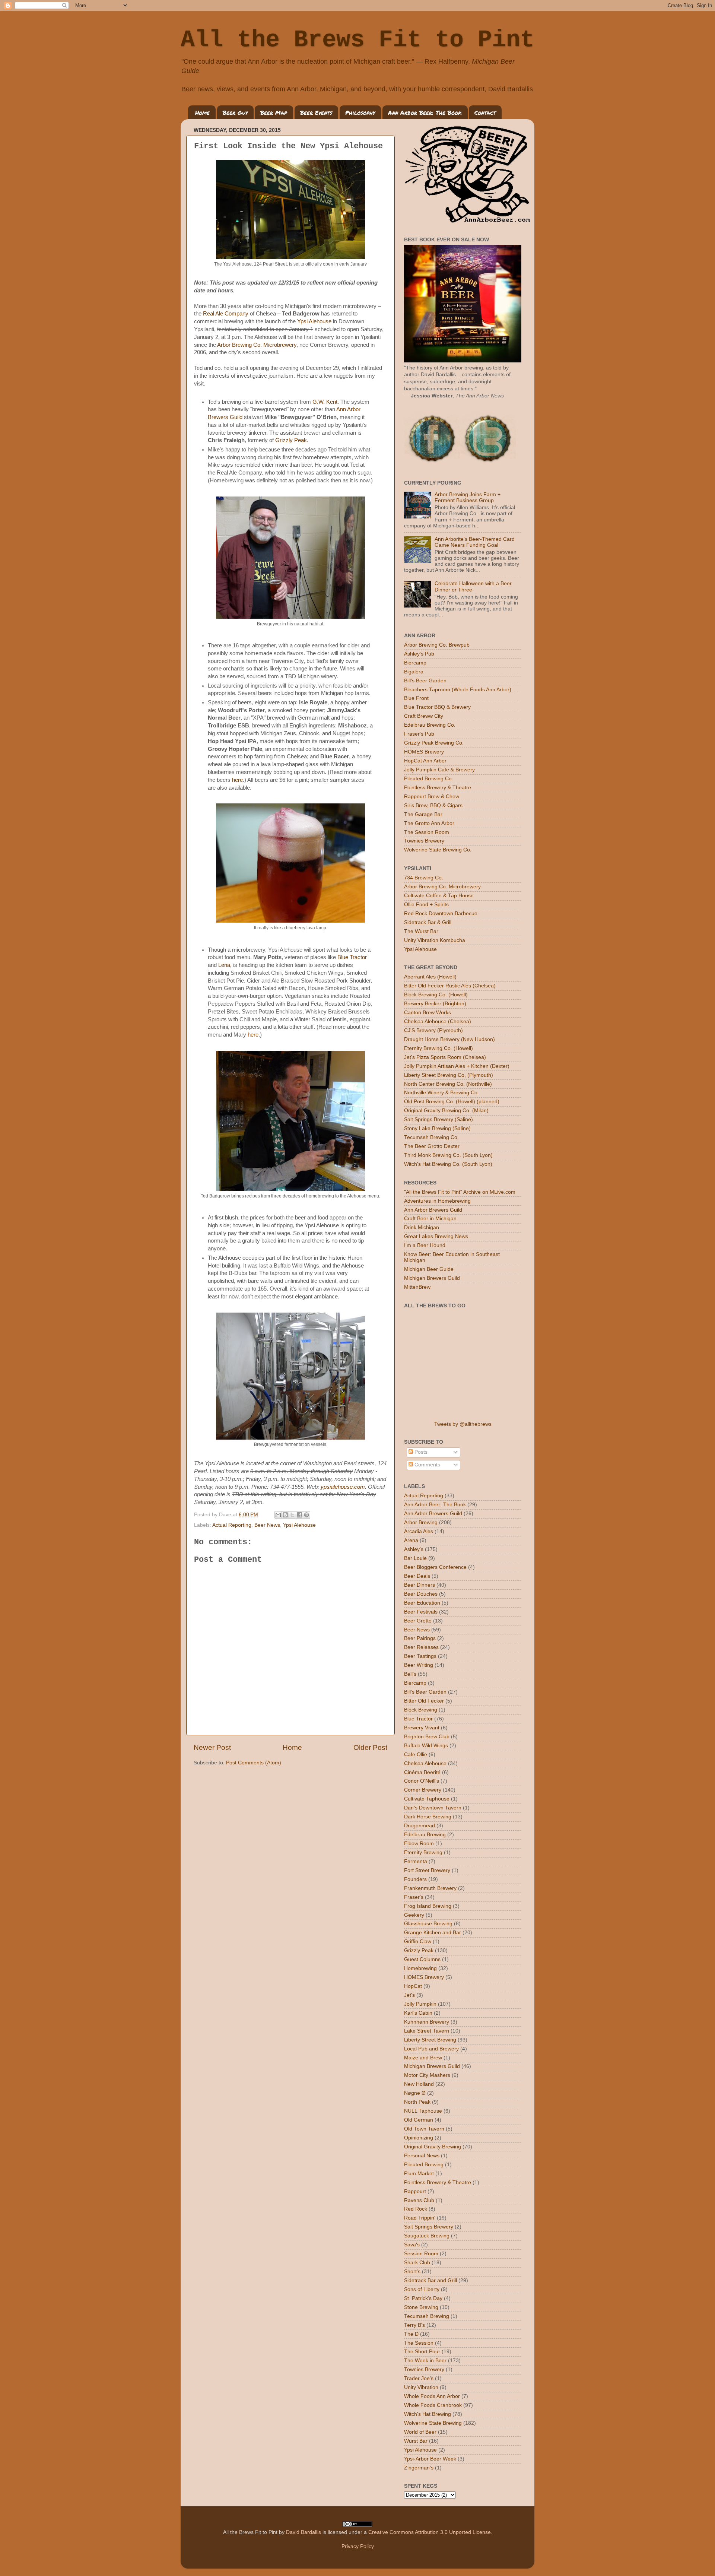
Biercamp (415, 663)
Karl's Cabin (418, 2013)
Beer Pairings (420, 1638)
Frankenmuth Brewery (430, 1888)
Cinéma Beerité (422, 1772)
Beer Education (422, 1603)
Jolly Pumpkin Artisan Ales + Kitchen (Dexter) (457, 1066)
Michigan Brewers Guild (432, 1278)
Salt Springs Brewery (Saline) (438, 1119)
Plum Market (419, 2174)
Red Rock (416, 2209)
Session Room (421, 2254)
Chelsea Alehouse (425, 1763)
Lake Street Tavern (427, 2031)
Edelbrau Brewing (425, 1835)
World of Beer (420, 2432)
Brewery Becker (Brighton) (435, 1004)
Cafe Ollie (416, 1755)
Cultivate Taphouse (427, 1799)
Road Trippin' (420, 2218)
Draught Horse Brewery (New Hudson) (449, 1039)
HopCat (413, 1986)
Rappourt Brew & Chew (432, 797)
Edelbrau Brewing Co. (430, 725)
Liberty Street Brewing (430, 2040)
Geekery (414, 1915)
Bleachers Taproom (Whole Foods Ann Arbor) (458, 690)
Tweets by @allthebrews (463, 1424)
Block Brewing (421, 1710)
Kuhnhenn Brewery (427, 2022)
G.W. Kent (325, 402)
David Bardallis (304, 2532)
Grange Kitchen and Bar (433, 1933)
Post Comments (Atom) (254, 1763)
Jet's (409, 1995)
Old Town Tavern (424, 2129)
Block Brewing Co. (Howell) (436, 995)
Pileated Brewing (424, 2165)
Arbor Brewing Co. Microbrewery (257, 345)
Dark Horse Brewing (428, 1817)
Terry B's (414, 2325)
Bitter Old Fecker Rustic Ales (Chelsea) (450, 986)
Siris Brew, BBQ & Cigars (433, 805)
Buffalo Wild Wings (426, 1746)
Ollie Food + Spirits (426, 905)
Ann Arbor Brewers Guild (433, 1210)
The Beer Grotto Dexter (432, 1146)
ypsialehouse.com (343, 1487)
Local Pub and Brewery (431, 2049)
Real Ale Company (226, 314)
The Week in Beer (425, 2361)
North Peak (417, 2102)
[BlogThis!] (285, 1515)
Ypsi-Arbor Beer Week (430, 2459)
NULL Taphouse (423, 2111)
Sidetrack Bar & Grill (428, 922)
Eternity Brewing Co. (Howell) (438, 1048)
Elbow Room (419, 1844)
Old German (419, 2120)
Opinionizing (419, 2138)
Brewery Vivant (422, 1728)
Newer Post (212, 1747)
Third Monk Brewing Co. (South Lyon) (448, 1155)
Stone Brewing (421, 2307)
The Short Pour (422, 2352)
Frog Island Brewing (428, 1906)
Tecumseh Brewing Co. (431, 1137)
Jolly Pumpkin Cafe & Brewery (439, 770)
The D (411, 2334)
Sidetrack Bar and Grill (430, 2280)
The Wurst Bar (421, 931)
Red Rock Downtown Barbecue (441, 913)
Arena (411, 1540)
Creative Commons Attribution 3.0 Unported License (430, 2532)
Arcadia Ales (419, 1531)
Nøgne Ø (415, 2093)
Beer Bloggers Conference (435, 1567)
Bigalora (414, 672)
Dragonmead (420, 1826)
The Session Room (427, 832)
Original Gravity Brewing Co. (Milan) (446, 1111)
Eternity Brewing (423, 1852)
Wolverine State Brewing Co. (438, 850)
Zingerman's (419, 2468)
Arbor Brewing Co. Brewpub (437, 645)
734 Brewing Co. (424, 878)
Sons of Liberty (422, 2289)
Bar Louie (415, 1558)
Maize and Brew (423, 2058)
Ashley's (414, 1549)
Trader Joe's (419, 2378)
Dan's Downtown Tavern (433, 1808)
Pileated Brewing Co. (429, 779)
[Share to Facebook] (299, 1515)
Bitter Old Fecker (424, 1701)
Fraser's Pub (419, 734)
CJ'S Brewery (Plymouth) (433, 1030)
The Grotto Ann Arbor (429, 823)
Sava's (412, 2245)
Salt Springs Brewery (429, 2227)
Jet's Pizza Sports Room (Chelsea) (445, 1057)
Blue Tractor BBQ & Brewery (437, 707)
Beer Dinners (420, 1585)
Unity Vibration (421, 2387)
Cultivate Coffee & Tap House (439, 896)
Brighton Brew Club (427, 1737)
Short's (412, 2272)
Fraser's (414, 1897)
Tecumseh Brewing (427, 2316)
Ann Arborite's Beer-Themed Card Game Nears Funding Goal (475, 542)
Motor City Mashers (427, 2075)
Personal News (422, 2156)
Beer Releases (421, 1647)
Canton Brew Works (428, 1013)
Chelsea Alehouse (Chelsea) (438, 1021)
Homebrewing (420, 1968)
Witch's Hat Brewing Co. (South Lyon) (448, 1164)
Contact (485, 112)
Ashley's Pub (419, 654)
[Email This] (278, 1515)
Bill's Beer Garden (425, 681)
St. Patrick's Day (423, 2298)
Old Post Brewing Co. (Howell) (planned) (452, 1102)
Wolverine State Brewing (433, 2423)
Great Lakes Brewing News (436, 1236)
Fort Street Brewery (427, 1870)
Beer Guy (235, 112)
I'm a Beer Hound (425, 1245)
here (237, 780)
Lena (224, 965)
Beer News (267, 1525)
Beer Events (316, 112)
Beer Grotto (418, 1621)
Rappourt (415, 2191)
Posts (420, 1452)
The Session (419, 2343)
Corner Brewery (423, 1790)
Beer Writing (419, 1665)
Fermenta (416, 1861)
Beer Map (274, 112)
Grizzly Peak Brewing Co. (434, 743)
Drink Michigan (422, 1227)
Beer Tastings (420, 1656)
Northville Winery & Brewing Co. (441, 1093)
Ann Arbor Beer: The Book (425, 112)
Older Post (370, 1747)
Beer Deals (417, 1576)
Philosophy (360, 112)
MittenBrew (417, 1287)
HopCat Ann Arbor (425, 761)
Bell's (410, 1674)
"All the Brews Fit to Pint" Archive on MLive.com (460, 1192)
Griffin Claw (418, 1941)
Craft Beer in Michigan (430, 1219)
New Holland (419, 2084)
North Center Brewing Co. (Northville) (448, 1084)
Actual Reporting (232, 1525)
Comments (427, 1465)
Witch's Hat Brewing (428, 2414)
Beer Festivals (421, 1612)
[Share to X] (292, 1515)
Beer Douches (421, 1594)
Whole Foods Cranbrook (433, 2405)
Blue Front (416, 698)
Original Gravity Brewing (433, 2147)
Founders (415, 1879)
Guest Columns (422, 1959)
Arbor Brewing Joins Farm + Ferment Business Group (468, 497)
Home (202, 112)
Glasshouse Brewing (428, 1924)
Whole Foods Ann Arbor (432, 2396)
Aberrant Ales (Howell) (430, 977)
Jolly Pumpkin (420, 2004)
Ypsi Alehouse (314, 321)
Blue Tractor (352, 957)
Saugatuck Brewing (427, 2236)
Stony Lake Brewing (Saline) (437, 1128)
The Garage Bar (423, 814)
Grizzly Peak (291, 440)
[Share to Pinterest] (306, 1515)
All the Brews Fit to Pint (357, 40)
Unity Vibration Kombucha (435, 940)
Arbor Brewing (421, 1522)
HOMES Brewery (424, 752)
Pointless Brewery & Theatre (438, 788)
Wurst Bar (416, 2441)
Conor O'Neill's (422, 1781)
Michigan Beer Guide (429, 1269)
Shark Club (417, 2263)
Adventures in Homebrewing (437, 1201)
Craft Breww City (424, 716)
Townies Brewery (424, 841)
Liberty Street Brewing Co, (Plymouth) (449, 1075)
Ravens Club (419, 2200)
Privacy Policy (358, 2546)
